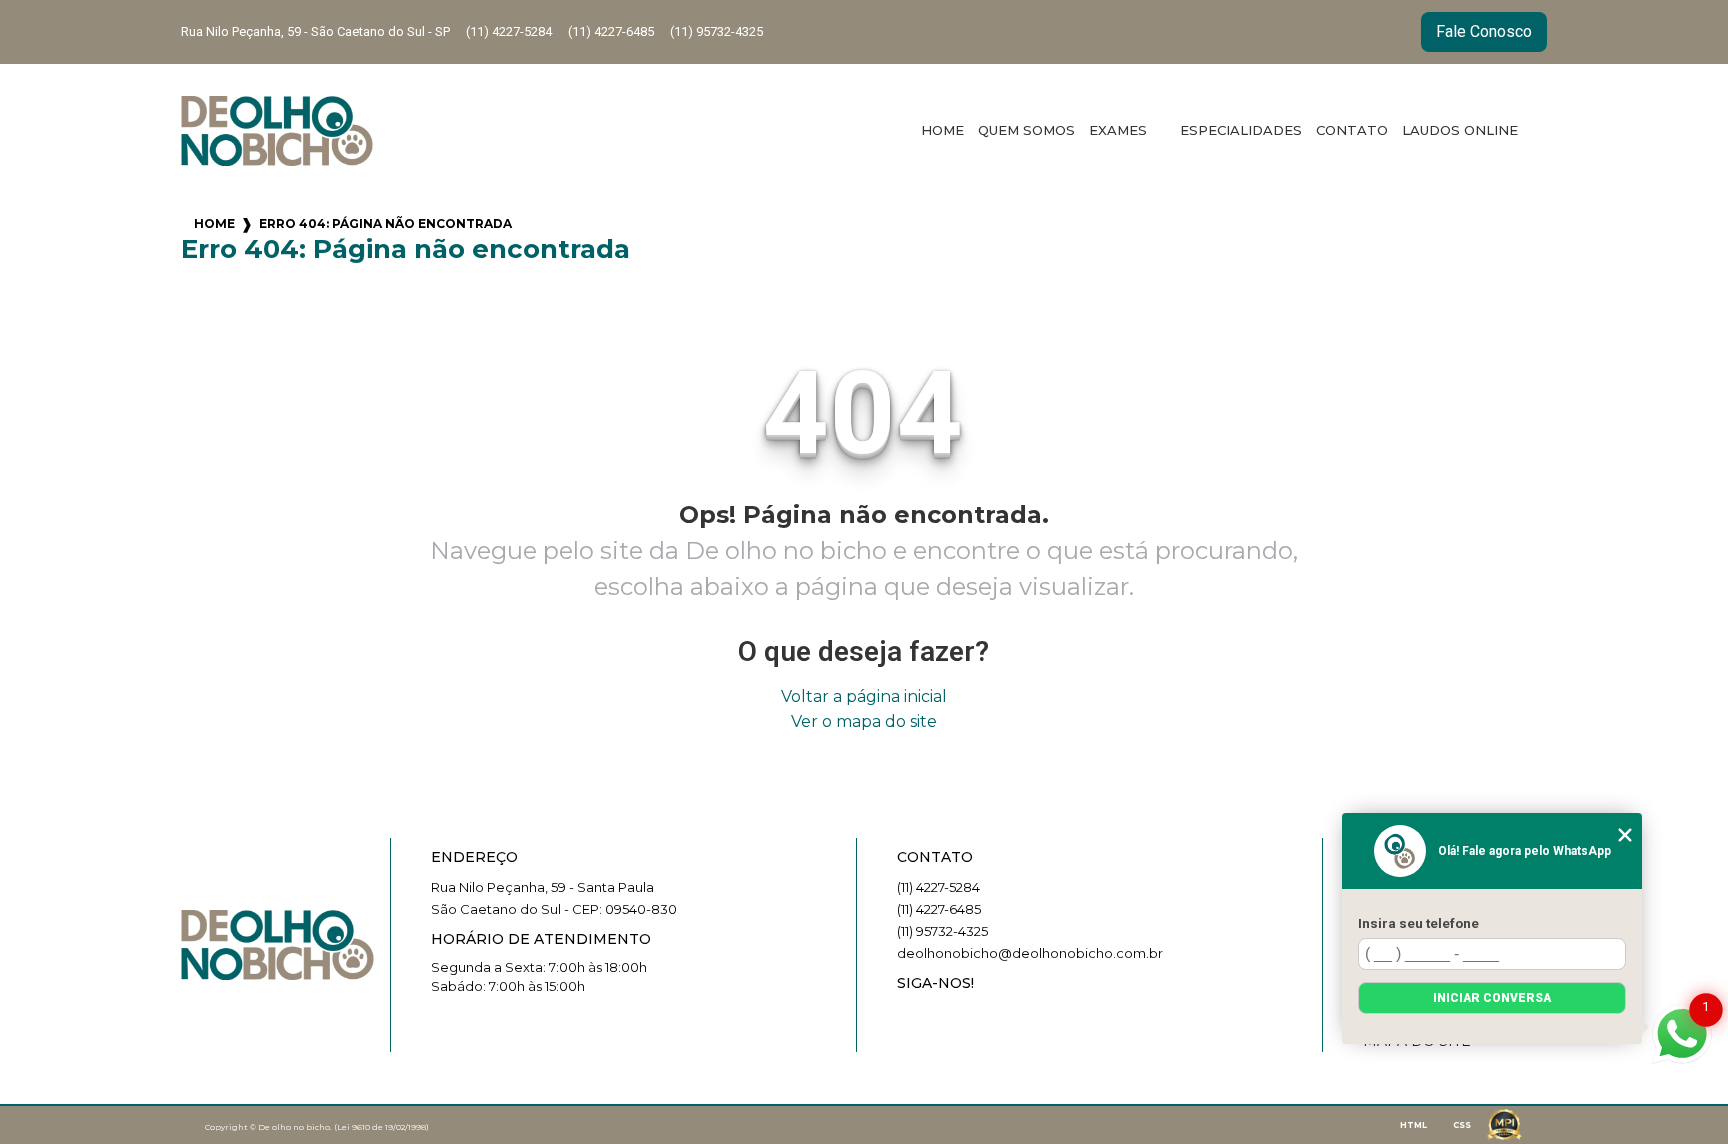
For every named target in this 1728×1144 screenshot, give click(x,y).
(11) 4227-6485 (611, 31)
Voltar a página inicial (864, 696)
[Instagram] (912, 1017)
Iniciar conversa (1492, 998)
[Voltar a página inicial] (277, 131)
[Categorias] (1532, 131)
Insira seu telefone (1418, 923)
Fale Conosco (1484, 31)
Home (942, 130)
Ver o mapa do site (864, 721)
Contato (1352, 130)
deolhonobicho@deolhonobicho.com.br (1030, 953)
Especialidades (1241, 130)
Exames (1120, 130)
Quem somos (1026, 130)
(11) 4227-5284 (509, 31)
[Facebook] (946, 1017)
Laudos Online (1460, 130)
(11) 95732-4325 (716, 31)
